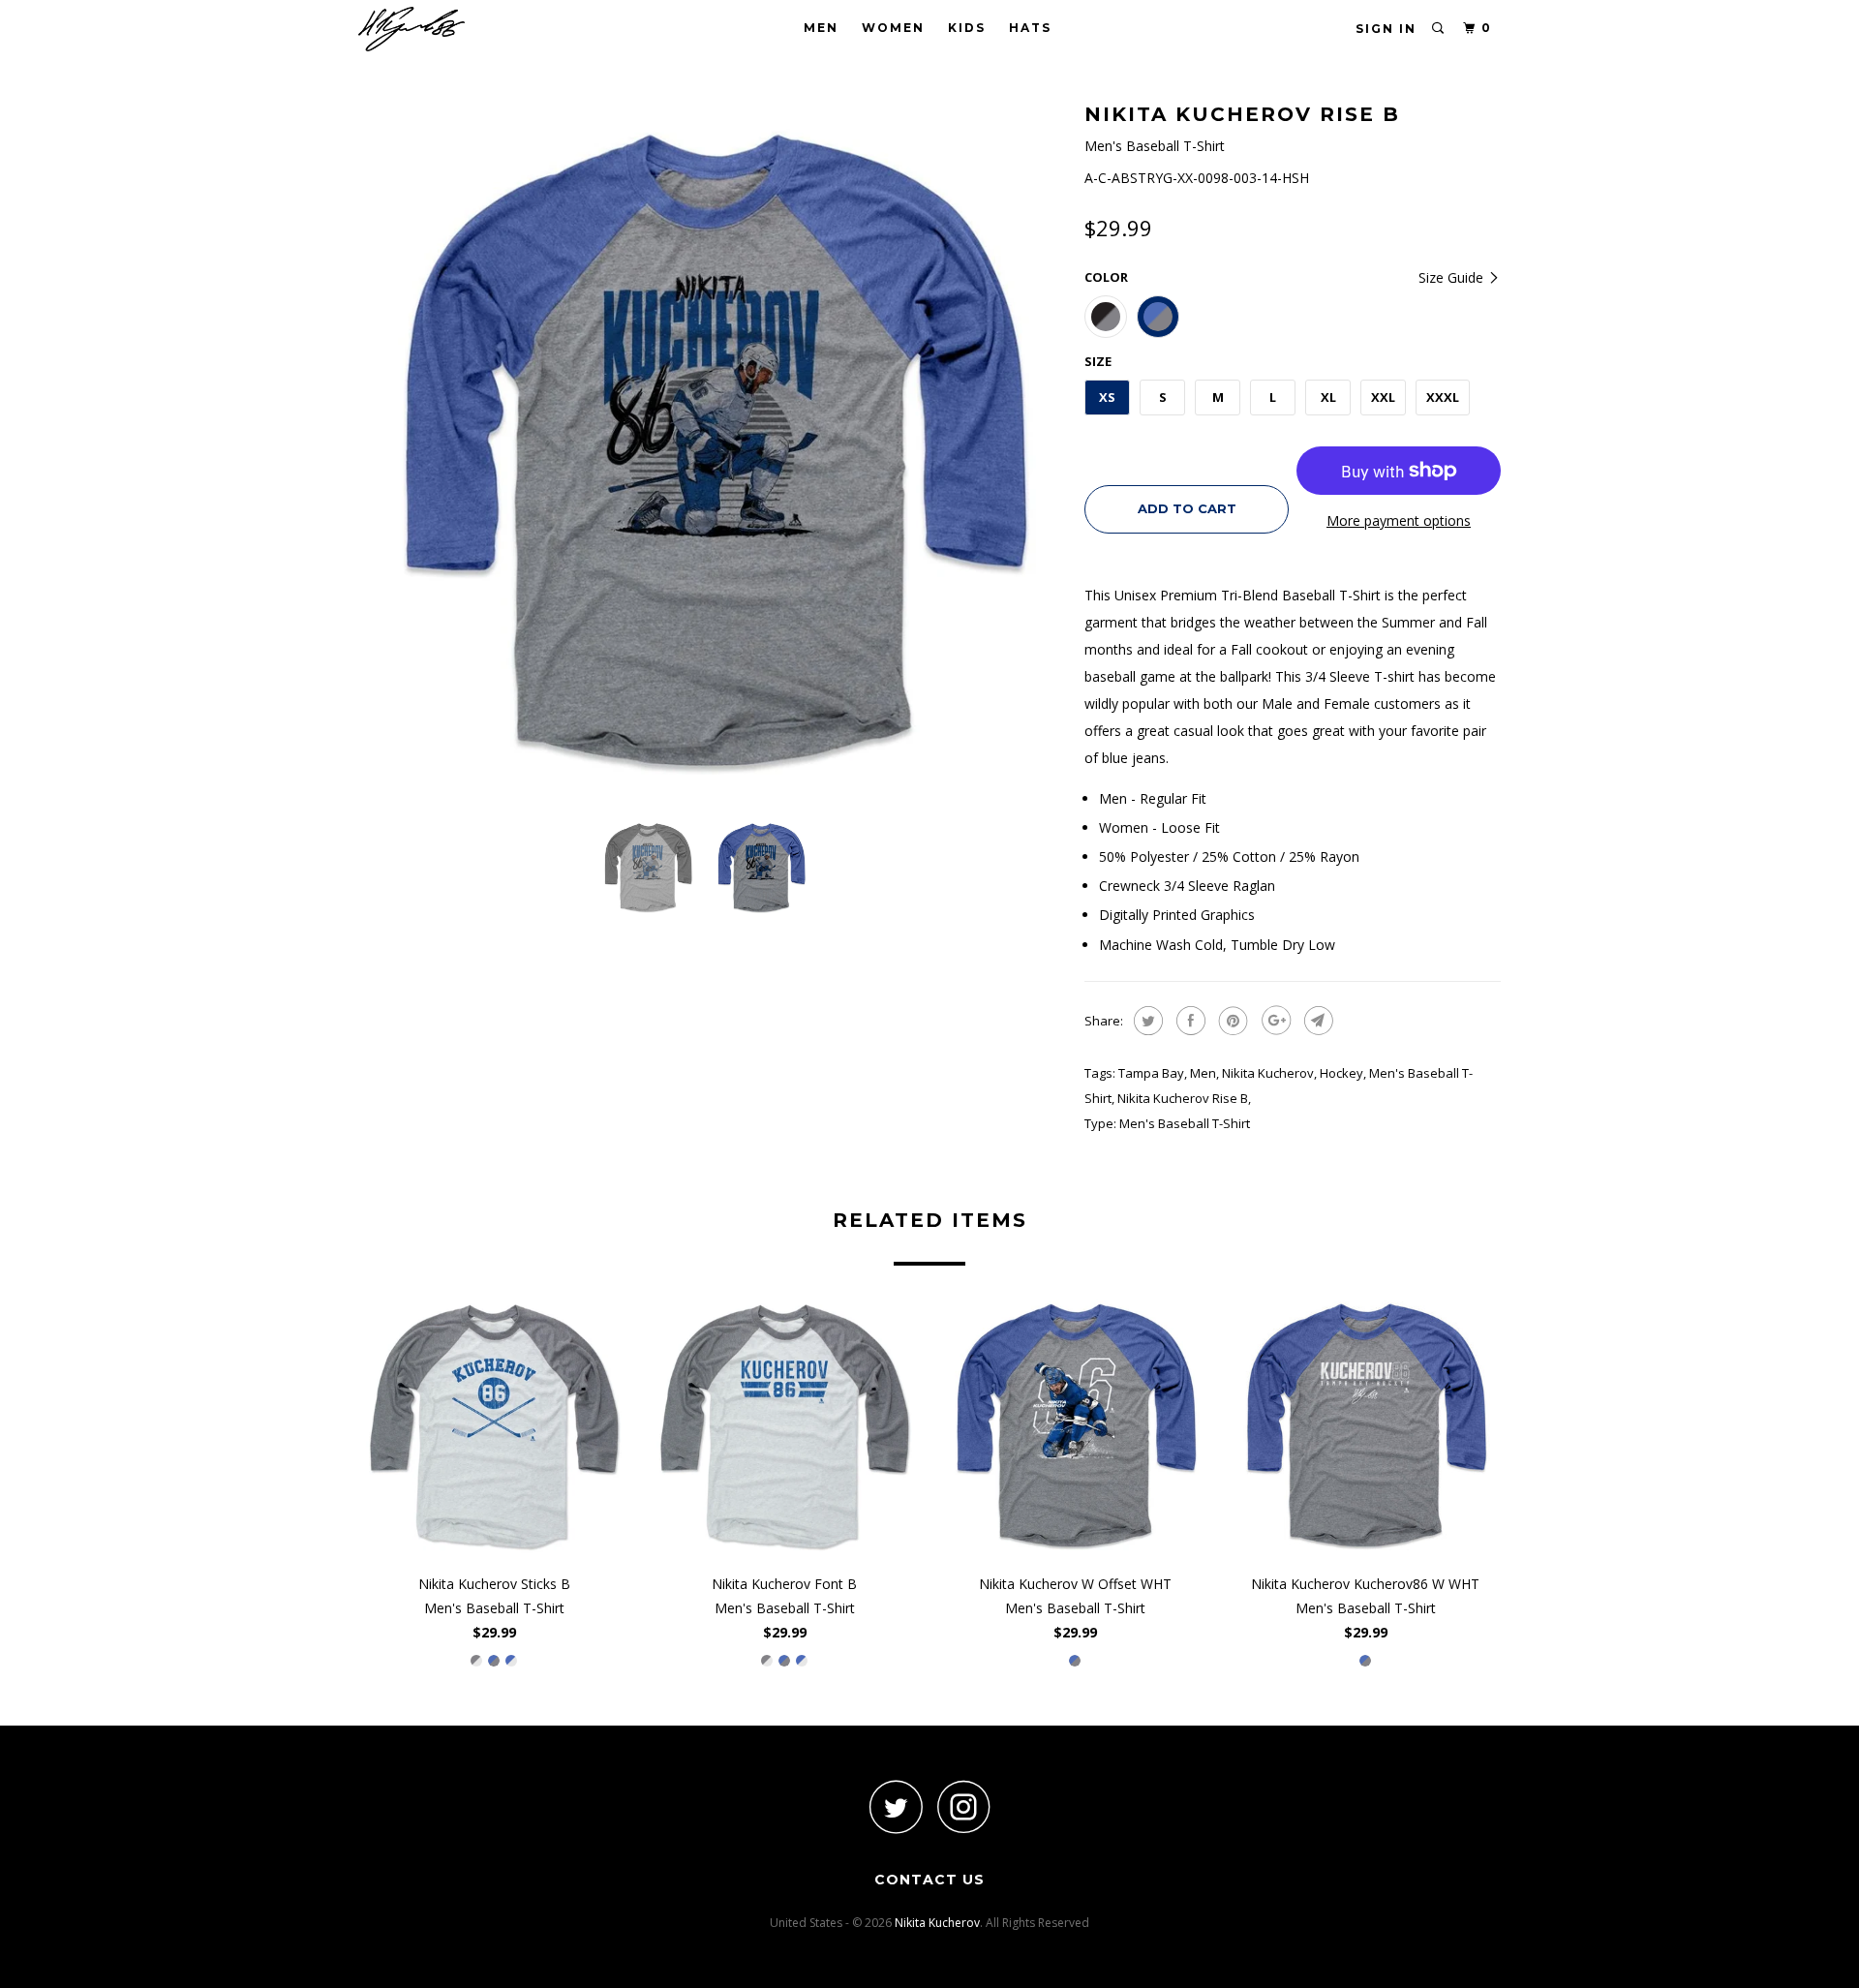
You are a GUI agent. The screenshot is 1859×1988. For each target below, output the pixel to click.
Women (893, 28)
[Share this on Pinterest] (1231, 1021)
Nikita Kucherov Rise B (1183, 1098)
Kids (967, 28)
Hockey (1341, 1073)
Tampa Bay (1151, 1073)
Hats (1030, 28)
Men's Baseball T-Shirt (1185, 1123)
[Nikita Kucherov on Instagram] (963, 1806)
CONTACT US (929, 1880)
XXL (1383, 397)
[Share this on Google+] (1274, 1021)
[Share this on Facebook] (1189, 1021)
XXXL (1443, 397)
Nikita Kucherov (1268, 1073)
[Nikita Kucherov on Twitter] (896, 1806)
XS (1107, 397)
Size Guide (1453, 277)
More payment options (1399, 520)
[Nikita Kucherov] (457, 29)
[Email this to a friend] (1316, 1021)
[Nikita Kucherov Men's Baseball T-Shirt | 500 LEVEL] (712, 450)
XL (1328, 397)
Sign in (1386, 29)
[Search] (1439, 29)
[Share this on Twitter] (1146, 1021)
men (1203, 1073)
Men (821, 28)
